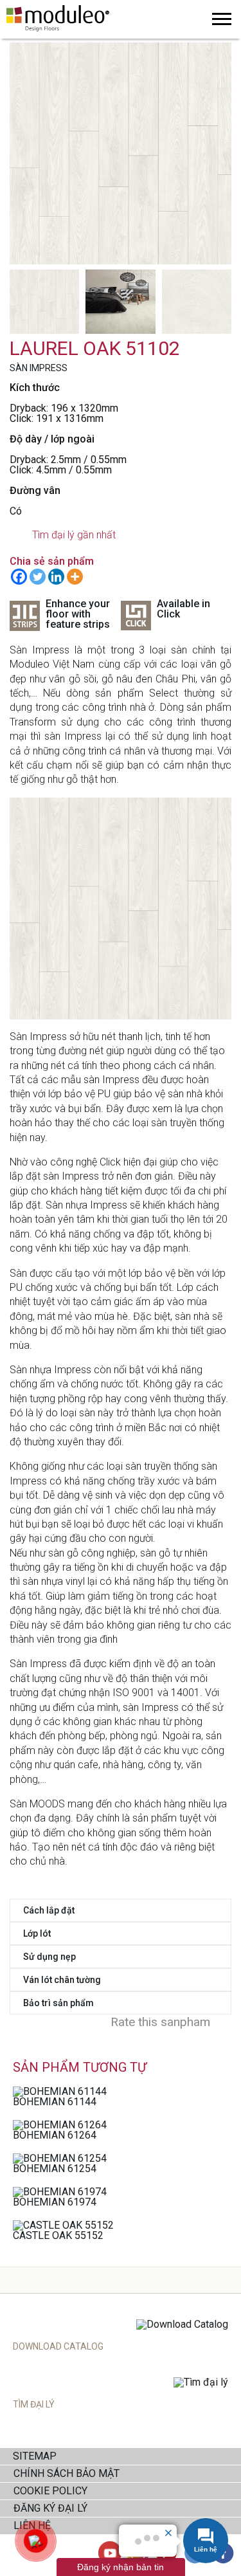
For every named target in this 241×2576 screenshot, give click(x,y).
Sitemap (35, 2456)
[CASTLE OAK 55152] (63, 2225)
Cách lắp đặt (49, 1910)
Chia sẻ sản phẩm (52, 561)
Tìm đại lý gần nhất (74, 535)
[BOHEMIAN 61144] (60, 2091)
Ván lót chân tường (62, 1980)
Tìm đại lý (34, 2404)
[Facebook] (19, 577)
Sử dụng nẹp (49, 1957)
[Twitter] (38, 577)
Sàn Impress (39, 368)
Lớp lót (37, 1933)
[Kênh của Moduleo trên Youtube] (110, 2554)
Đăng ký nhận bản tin (121, 2567)
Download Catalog (58, 2346)
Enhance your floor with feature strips (78, 615)
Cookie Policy (50, 2491)
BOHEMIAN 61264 (55, 2135)
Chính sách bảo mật (67, 2473)
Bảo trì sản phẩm (58, 2003)
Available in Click (183, 609)
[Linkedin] (56, 577)
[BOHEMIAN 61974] (60, 2192)
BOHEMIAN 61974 (55, 2202)
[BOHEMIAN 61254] (60, 2158)
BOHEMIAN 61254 (55, 2169)
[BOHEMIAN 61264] (60, 2125)
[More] (75, 577)
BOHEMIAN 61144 (55, 2102)
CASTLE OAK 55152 (58, 2235)
